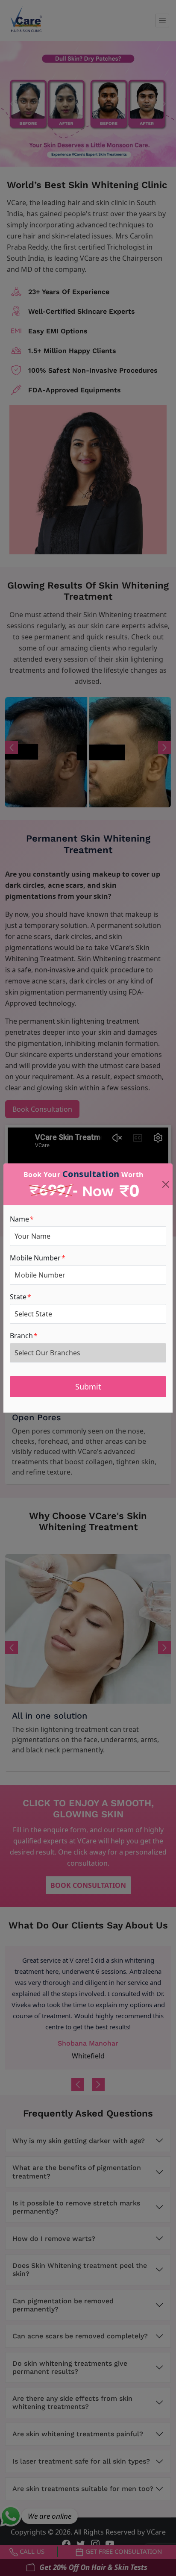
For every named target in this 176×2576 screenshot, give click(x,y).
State (21, 1297)
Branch (24, 1336)
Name (22, 1219)
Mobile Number (38, 1258)
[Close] (166, 1184)
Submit (88, 1387)
